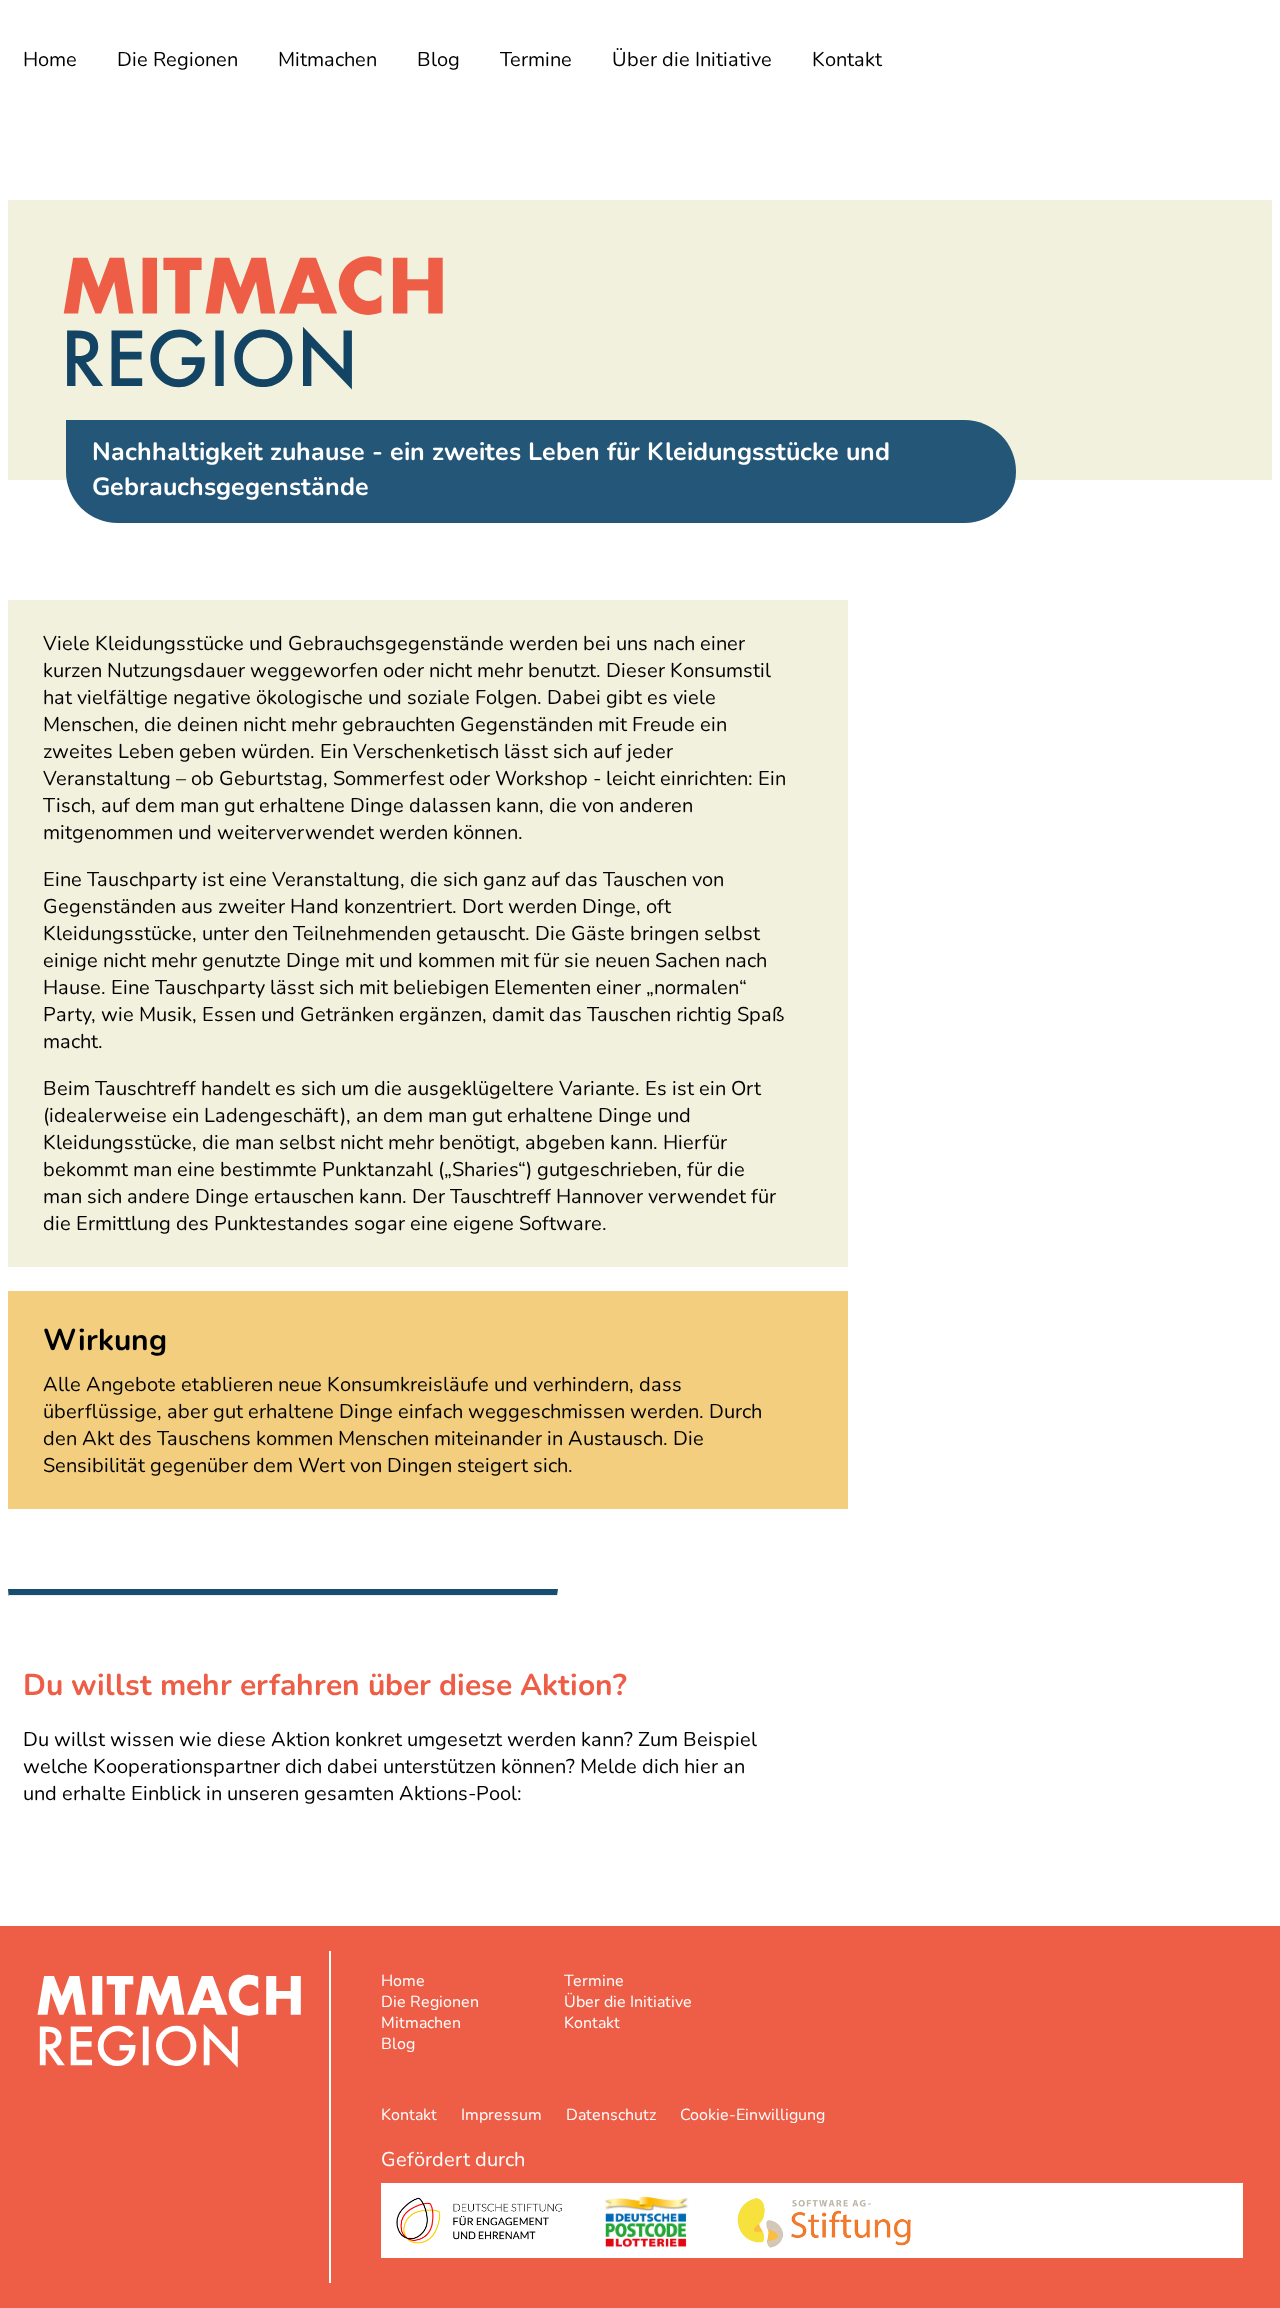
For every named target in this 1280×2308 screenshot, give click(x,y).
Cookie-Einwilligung (752, 2115)
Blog (438, 59)
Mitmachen (327, 59)
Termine (536, 59)
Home (50, 59)
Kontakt (847, 59)
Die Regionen (177, 59)
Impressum (501, 2115)
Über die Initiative (692, 59)
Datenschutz (611, 2115)
